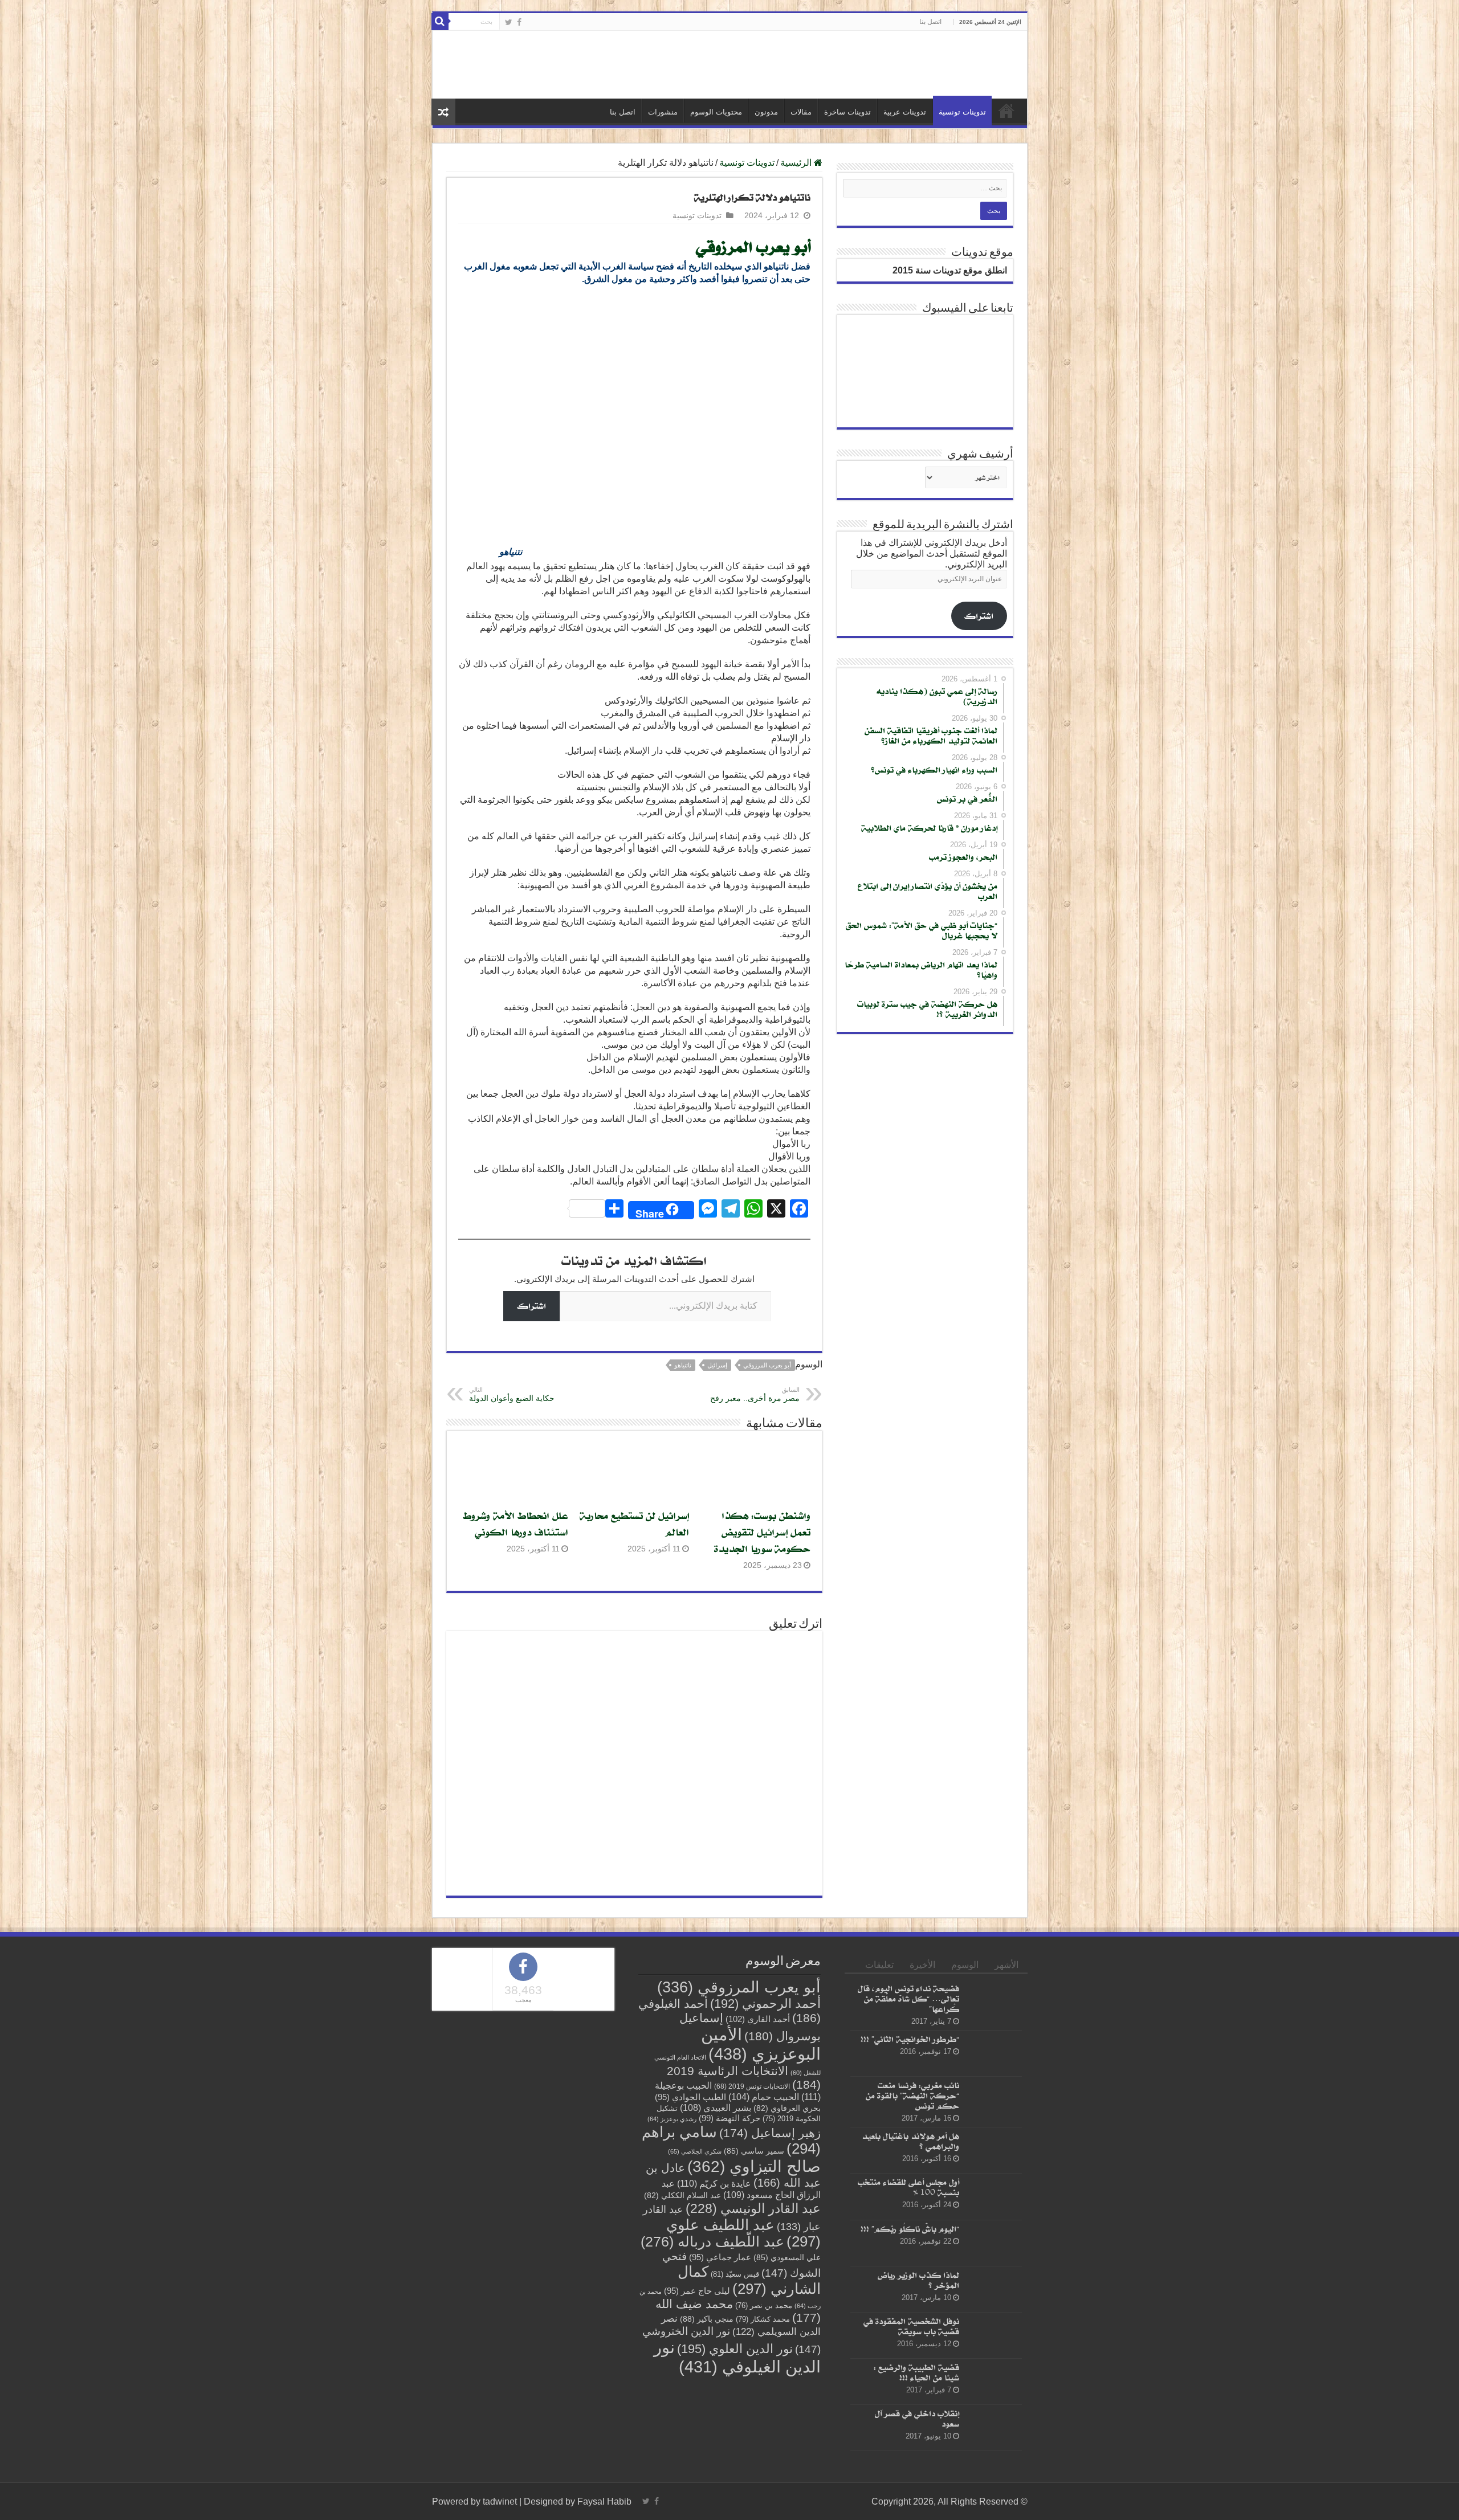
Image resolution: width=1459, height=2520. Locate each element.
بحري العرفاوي (787, 2108)
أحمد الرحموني (765, 2004)
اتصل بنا (930, 22)
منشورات (663, 112)
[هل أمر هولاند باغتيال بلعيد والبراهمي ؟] (993, 2150)
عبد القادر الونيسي (753, 2208)
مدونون (766, 112)
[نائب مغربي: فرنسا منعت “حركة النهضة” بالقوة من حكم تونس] (993, 2100)
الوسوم (965, 1965)
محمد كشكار (763, 2319)
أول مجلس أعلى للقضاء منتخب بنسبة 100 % (908, 2187)
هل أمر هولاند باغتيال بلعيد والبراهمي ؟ (910, 2141)
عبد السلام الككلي (682, 2196)
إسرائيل (717, 1365)
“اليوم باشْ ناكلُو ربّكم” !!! (910, 2228)
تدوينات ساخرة (847, 112)
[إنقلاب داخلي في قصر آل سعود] (993, 2428)
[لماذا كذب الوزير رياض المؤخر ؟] (993, 2289)
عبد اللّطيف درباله (712, 2241)
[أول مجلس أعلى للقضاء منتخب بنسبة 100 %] (993, 2196)
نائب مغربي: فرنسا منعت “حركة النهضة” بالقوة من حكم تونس (912, 2095)
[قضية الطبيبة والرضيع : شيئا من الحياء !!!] (993, 2382)
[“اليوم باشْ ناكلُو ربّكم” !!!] (993, 2243)
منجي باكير (707, 2319)
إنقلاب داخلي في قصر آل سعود (917, 2418)
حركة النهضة (729, 2118)
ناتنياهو (683, 1365)
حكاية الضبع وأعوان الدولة (512, 1394)
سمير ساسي (754, 2151)
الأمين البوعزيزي (761, 2044)
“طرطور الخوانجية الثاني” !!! (910, 2039)
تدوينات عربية (905, 112)
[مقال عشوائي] (443, 112)
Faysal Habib (604, 2501)
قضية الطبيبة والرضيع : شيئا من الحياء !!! (916, 2372)
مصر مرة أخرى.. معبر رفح (755, 1394)
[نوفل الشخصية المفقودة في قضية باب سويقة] (993, 2335)
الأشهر (1006, 1965)
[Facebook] (519, 22)
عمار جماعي (720, 2257)
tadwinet (500, 2501)
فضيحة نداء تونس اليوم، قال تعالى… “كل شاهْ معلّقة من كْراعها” (908, 1998)
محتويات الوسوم (716, 112)
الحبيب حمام (764, 2097)
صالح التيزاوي (754, 2166)
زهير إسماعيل (770, 2133)
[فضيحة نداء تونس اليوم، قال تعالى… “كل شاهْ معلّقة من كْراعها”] (993, 2003)
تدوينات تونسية (962, 112)
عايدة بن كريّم (714, 2183)
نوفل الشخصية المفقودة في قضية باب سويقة (911, 2326)
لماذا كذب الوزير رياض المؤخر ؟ (918, 2280)
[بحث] (440, 22)
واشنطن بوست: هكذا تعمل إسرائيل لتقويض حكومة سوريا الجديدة (762, 1532)
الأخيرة (922, 1965)
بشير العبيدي (716, 2108)
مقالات (801, 112)
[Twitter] (509, 22)
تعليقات (879, 1965)
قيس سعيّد (735, 2274)
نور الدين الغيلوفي (737, 2357)
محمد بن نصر (764, 2305)
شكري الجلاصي (695, 2151)
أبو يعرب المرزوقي (753, 246)
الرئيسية (1006, 111)
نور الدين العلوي (735, 2349)
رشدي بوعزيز (672, 2119)
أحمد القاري (758, 2019)
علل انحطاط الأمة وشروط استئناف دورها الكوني (515, 1524)
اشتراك (531, 1306)
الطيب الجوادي (690, 2097)
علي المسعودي (787, 2258)
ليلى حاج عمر (697, 2291)
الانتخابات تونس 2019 (752, 2086)
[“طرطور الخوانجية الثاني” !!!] (993, 2053)
